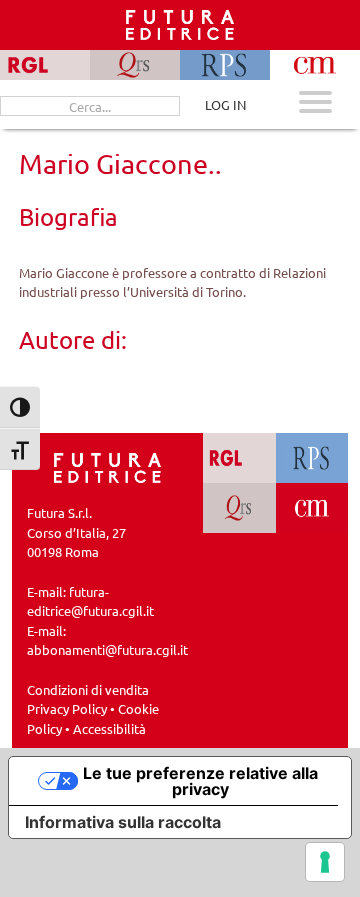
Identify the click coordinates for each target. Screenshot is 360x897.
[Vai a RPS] (312, 458)
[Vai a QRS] (239, 508)
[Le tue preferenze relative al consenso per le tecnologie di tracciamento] (325, 862)
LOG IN (225, 104)
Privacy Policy (67, 708)
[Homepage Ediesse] (108, 466)
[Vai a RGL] (239, 458)
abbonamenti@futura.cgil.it (107, 649)
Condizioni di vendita (88, 689)
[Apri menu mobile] (315, 104)
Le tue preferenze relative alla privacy (200, 781)
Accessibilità (109, 728)
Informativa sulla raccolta (123, 822)
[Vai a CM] (312, 508)
